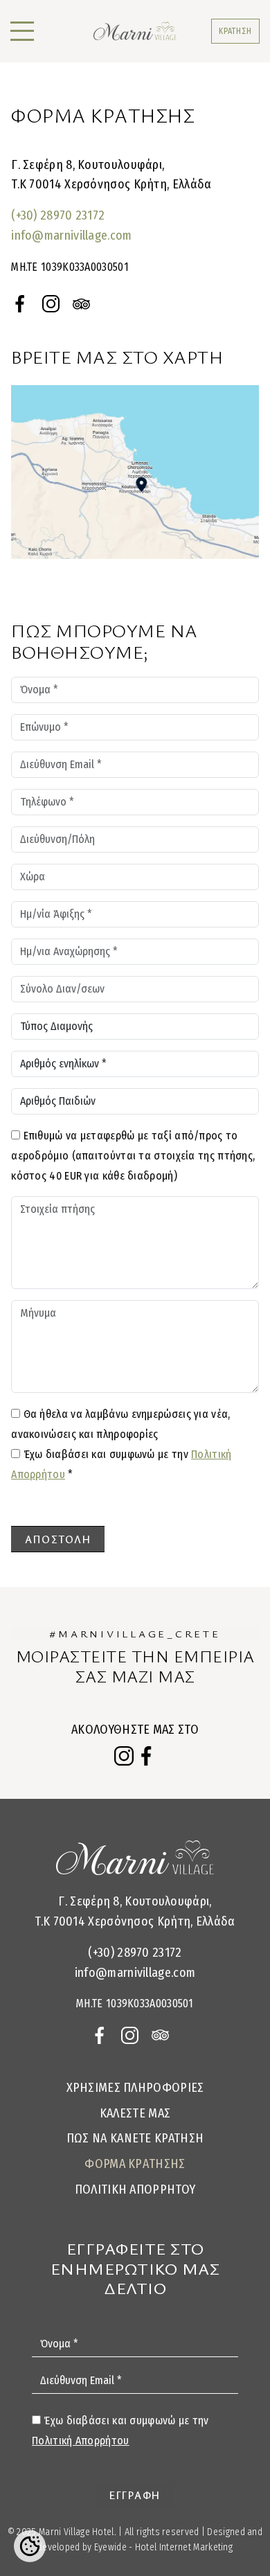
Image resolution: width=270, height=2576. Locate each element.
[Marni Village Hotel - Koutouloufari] (135, 31)
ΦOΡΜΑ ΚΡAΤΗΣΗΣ (135, 2164)
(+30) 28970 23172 (58, 215)
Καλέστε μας (135, 2113)
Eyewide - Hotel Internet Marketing (163, 2547)
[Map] (135, 472)
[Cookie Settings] (30, 2546)
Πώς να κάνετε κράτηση (135, 2138)
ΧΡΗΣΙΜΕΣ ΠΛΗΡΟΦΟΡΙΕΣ (135, 2088)
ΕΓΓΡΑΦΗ (135, 2495)
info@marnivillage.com (71, 236)
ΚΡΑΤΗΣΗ (235, 31)
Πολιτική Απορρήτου (135, 2189)
